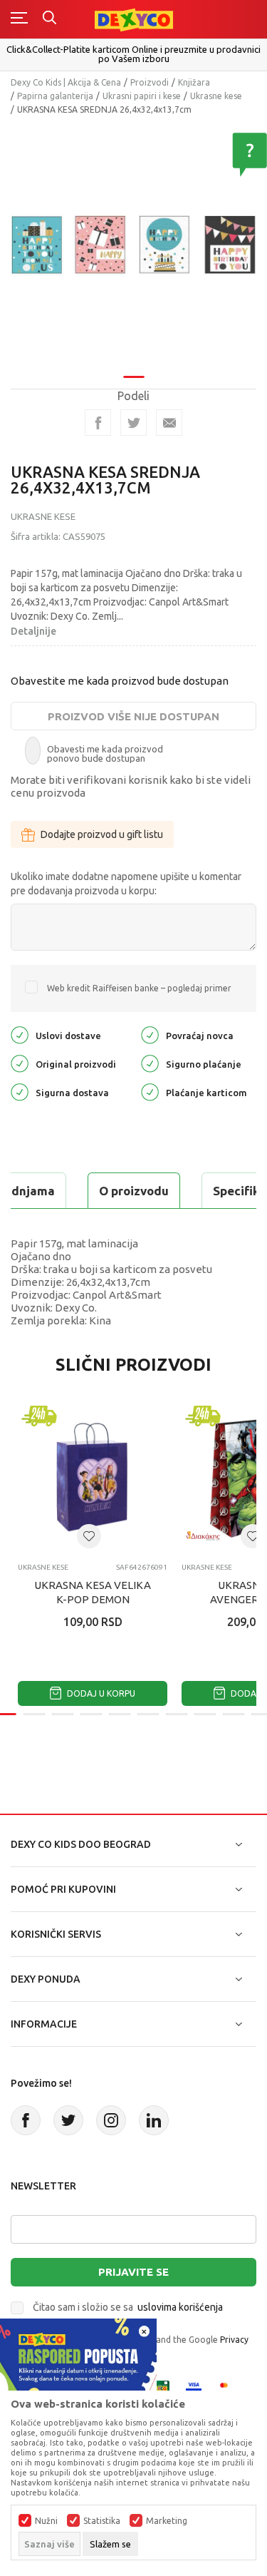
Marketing (167, 2521)
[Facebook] (98, 423)
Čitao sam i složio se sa (128, 2307)
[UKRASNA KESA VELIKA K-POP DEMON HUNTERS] (93, 1477)
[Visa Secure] (194, 2387)
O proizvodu (134, 1191)
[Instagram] (111, 2120)
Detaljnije (33, 631)
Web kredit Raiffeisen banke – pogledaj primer (139, 988)
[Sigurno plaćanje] (150, 1063)
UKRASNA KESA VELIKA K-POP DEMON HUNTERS (93, 1599)
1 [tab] (134, 377)
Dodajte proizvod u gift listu (102, 834)
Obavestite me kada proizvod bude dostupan (120, 681)
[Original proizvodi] (20, 1063)
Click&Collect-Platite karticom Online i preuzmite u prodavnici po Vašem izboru (133, 54)
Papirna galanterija (55, 96)
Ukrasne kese (216, 96)
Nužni (46, 2521)
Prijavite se (133, 2272)
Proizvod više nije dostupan (133, 716)
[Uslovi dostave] (20, 1034)
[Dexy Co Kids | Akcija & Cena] (134, 19)
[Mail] (169, 423)
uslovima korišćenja (180, 2307)
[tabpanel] (133, 246)
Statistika (102, 2521)
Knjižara (194, 82)
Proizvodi (150, 82)
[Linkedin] (154, 2120)
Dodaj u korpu (100, 1693)
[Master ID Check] (228, 2387)
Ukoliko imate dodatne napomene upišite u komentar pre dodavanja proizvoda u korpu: (126, 884)
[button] (89, 1536)
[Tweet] (133, 423)
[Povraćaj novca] (150, 1034)
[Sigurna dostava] (20, 1092)
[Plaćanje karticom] (150, 1092)
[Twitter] (68, 2120)
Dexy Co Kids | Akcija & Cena (66, 82)
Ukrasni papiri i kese (142, 96)
